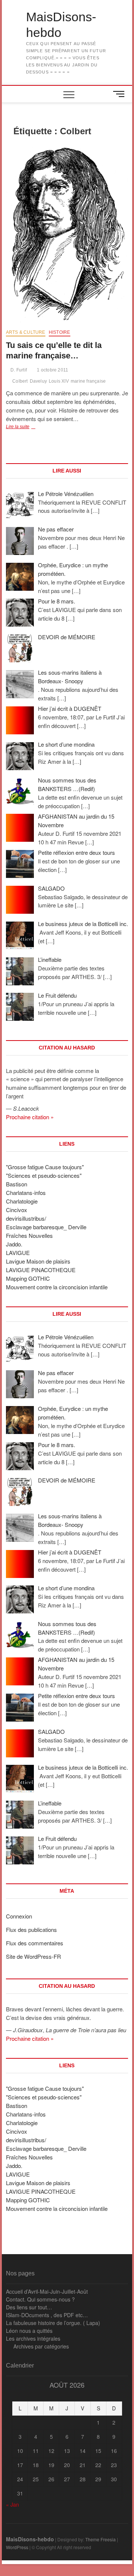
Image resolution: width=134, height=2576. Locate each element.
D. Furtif (18, 370)
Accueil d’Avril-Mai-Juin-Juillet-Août (47, 2291)
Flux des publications (31, 1929)
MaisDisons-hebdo (61, 25)
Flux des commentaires (35, 1943)
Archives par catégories (41, 2346)
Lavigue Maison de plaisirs (38, 1261)
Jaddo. (14, 1244)
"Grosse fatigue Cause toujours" (45, 1167)
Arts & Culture (26, 332)
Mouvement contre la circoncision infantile (57, 1287)
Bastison (17, 1184)
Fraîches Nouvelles (29, 1235)
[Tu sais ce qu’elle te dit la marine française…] (67, 234)
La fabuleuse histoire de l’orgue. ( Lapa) (53, 2323)
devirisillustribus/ (26, 1218)
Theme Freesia (100, 2539)
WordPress (17, 2547)
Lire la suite (29, 427)
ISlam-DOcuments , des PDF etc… (47, 2315)
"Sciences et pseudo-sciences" (44, 1175)
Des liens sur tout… (29, 2307)
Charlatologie (22, 1201)
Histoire (60, 332)
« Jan (12, 2504)
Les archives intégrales (33, 2338)
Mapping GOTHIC (28, 1278)
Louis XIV (59, 381)
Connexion (19, 1916)
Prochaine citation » (30, 1117)
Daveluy (38, 381)
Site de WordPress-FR (33, 1956)
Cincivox (17, 1210)
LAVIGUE (18, 1253)
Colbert (20, 381)
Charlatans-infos (26, 1193)
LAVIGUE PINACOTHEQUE (41, 1270)
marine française (88, 381)
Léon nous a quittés (29, 2331)
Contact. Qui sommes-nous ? (40, 2299)
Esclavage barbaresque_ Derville (46, 1227)
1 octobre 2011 (52, 370)
